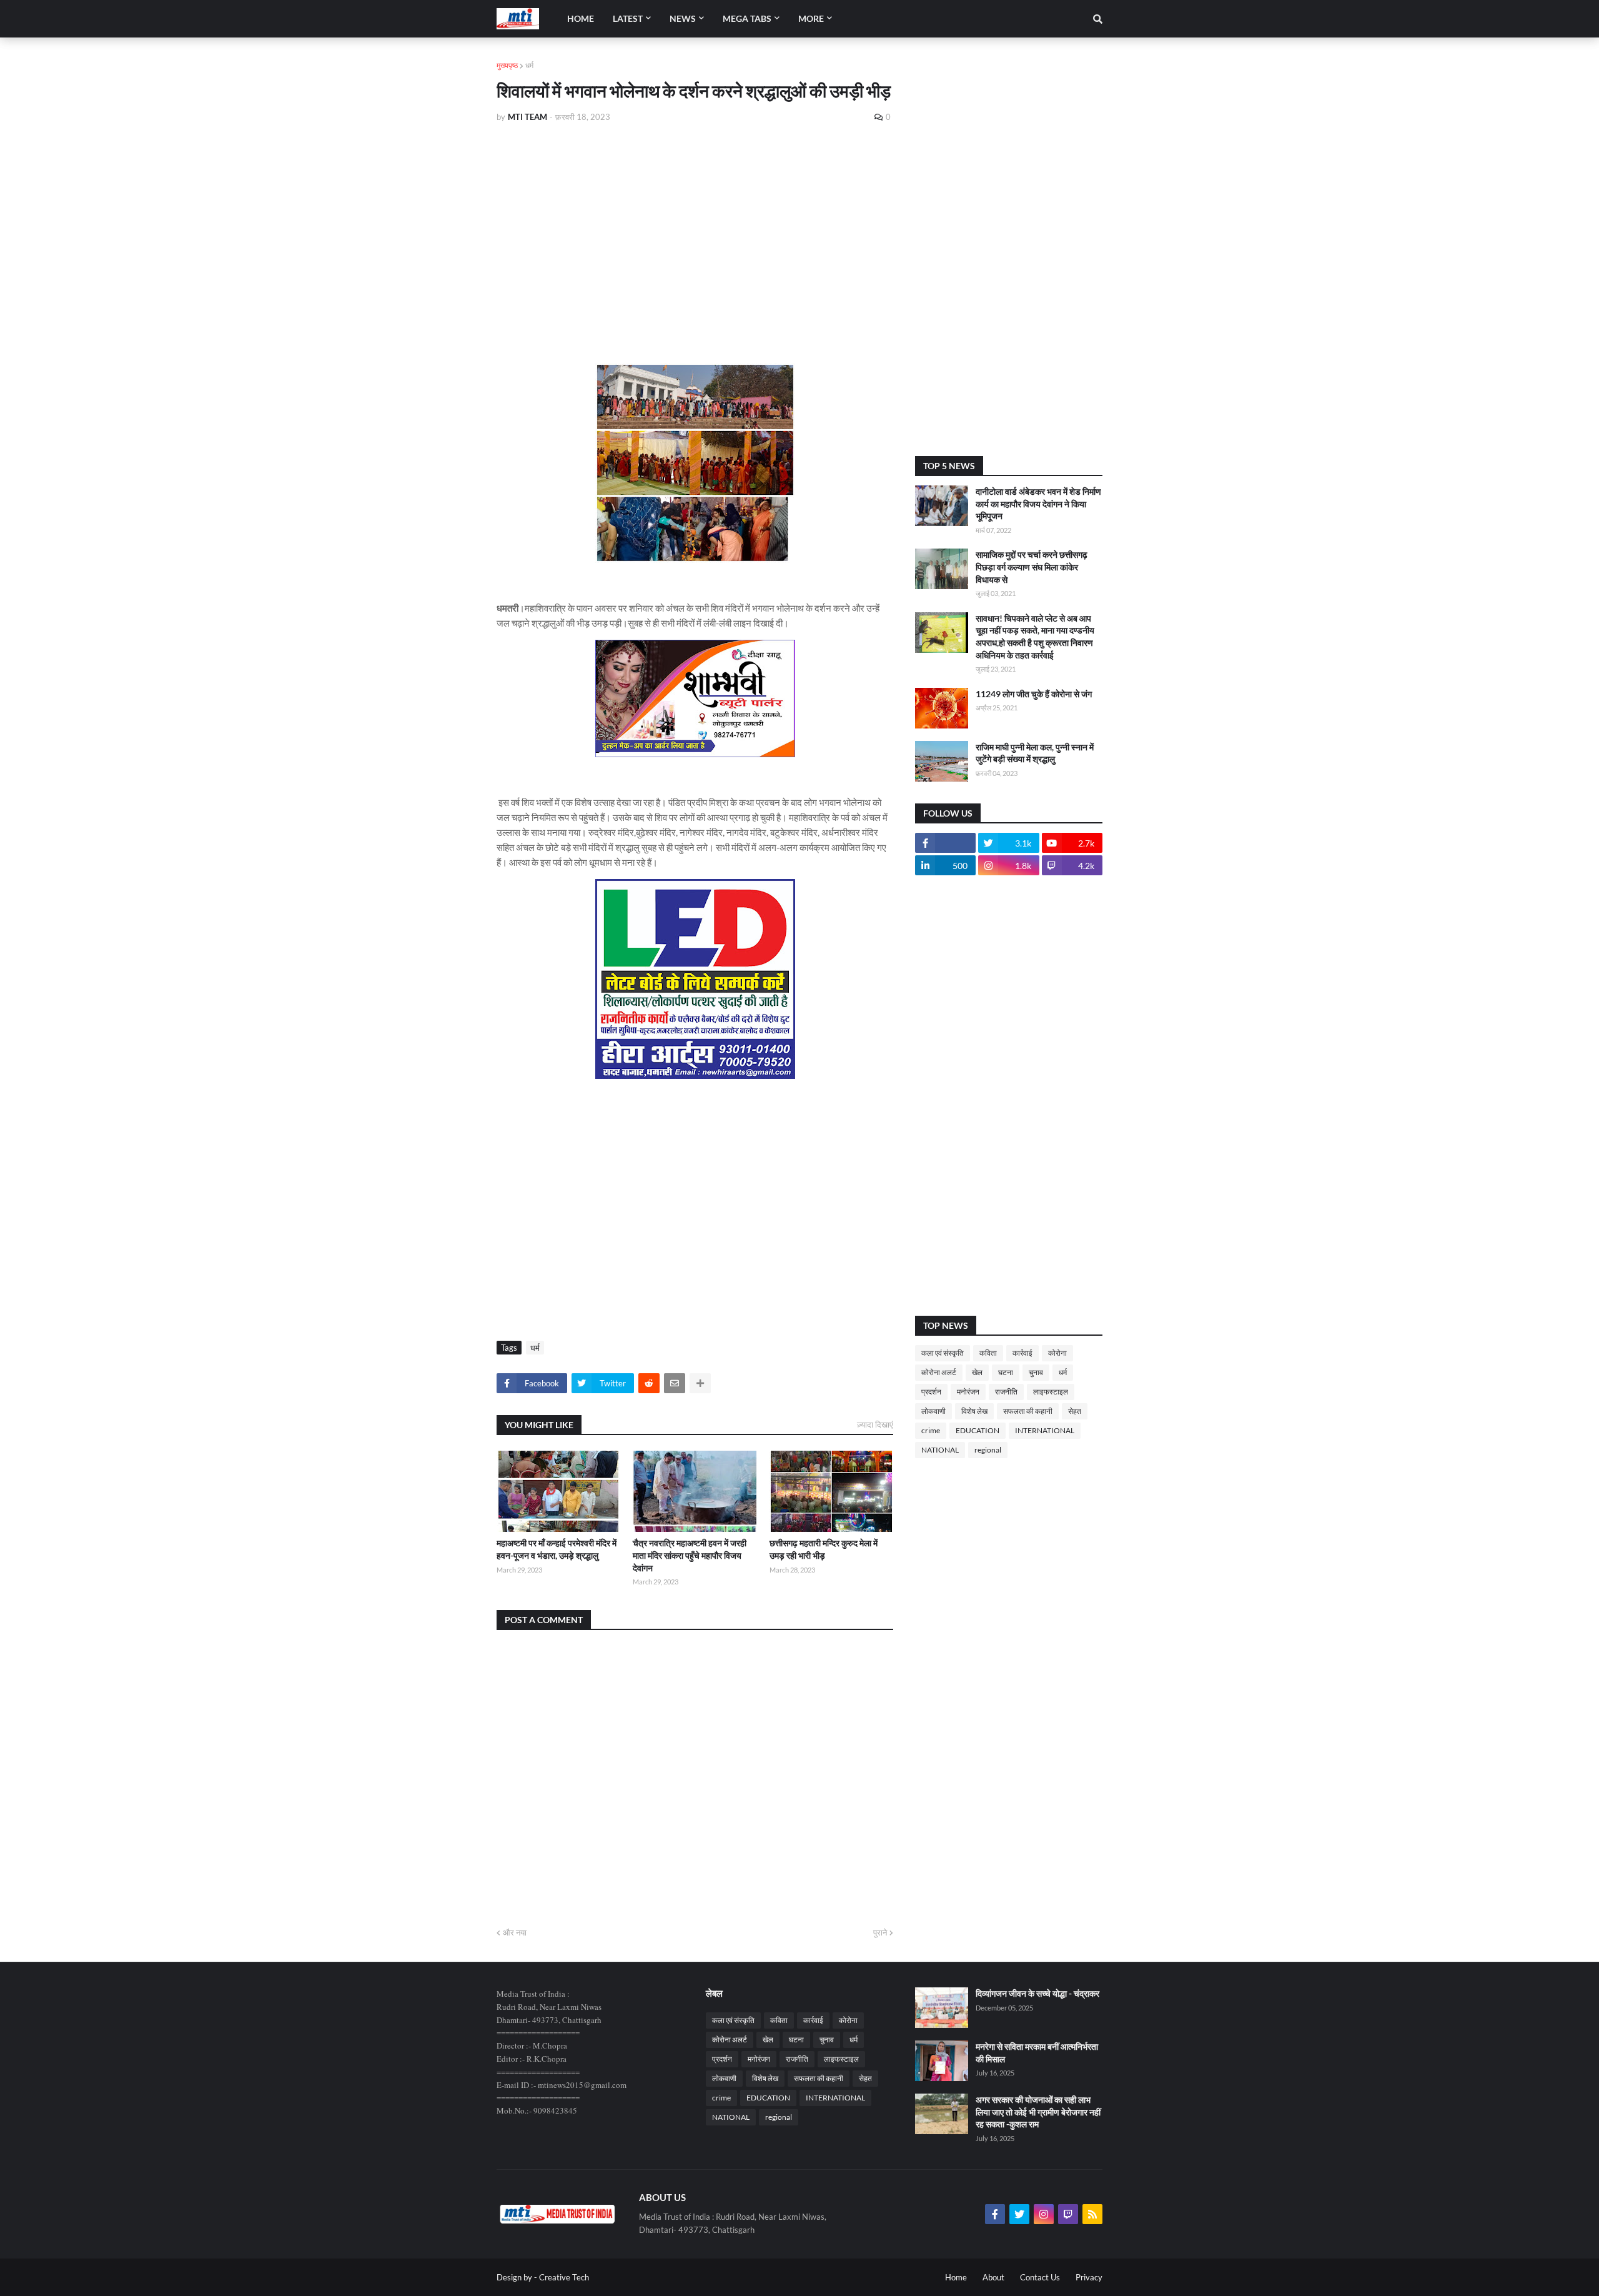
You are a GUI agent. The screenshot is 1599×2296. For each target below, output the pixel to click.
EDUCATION (978, 1430)
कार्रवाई (1022, 1353)
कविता (988, 1353)
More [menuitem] (811, 18)
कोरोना (1057, 1353)
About (993, 2277)
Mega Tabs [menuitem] (747, 18)
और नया (515, 1932)
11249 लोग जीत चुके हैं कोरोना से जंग (1034, 694)
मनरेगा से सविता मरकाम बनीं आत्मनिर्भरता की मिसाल (1037, 2053)
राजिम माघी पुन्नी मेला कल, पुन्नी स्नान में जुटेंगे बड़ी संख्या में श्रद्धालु (1035, 753)
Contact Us (1040, 2277)
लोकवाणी (933, 1411)
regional (988, 1450)
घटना (1006, 1372)
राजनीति (1006, 1392)
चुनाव (1036, 1372)
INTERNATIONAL (1045, 1430)
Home (956, 2277)
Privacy (1089, 2277)
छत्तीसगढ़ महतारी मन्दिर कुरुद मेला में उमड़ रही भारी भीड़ (824, 1549)
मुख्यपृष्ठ (507, 65)
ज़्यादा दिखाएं (875, 1424)
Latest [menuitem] (628, 18)
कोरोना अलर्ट (939, 1372)
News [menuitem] (683, 18)
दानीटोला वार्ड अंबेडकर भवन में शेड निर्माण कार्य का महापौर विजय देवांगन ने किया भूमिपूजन (1038, 504)
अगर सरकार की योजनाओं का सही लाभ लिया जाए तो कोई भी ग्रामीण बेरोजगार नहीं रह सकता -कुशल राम (1038, 2112)
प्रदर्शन (931, 1392)
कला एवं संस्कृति (943, 1353)
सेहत (1075, 1411)
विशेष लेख (974, 1411)
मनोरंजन (968, 1392)
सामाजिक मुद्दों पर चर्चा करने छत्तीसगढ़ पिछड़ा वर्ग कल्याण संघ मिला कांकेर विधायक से (1032, 567)
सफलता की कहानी (1028, 1411)
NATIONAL (940, 1450)
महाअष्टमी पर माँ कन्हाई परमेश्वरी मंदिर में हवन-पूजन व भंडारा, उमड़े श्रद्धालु (557, 1549)
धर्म (529, 65)
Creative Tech (564, 2277)
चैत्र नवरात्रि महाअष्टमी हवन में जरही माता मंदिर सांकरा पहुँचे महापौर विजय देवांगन (690, 1555)
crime (931, 1430)
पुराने (880, 1932)
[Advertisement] (695, 226)
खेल (977, 1372)
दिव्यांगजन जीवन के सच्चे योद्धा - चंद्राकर (1037, 1993)
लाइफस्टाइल (1051, 1392)
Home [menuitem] (581, 18)
